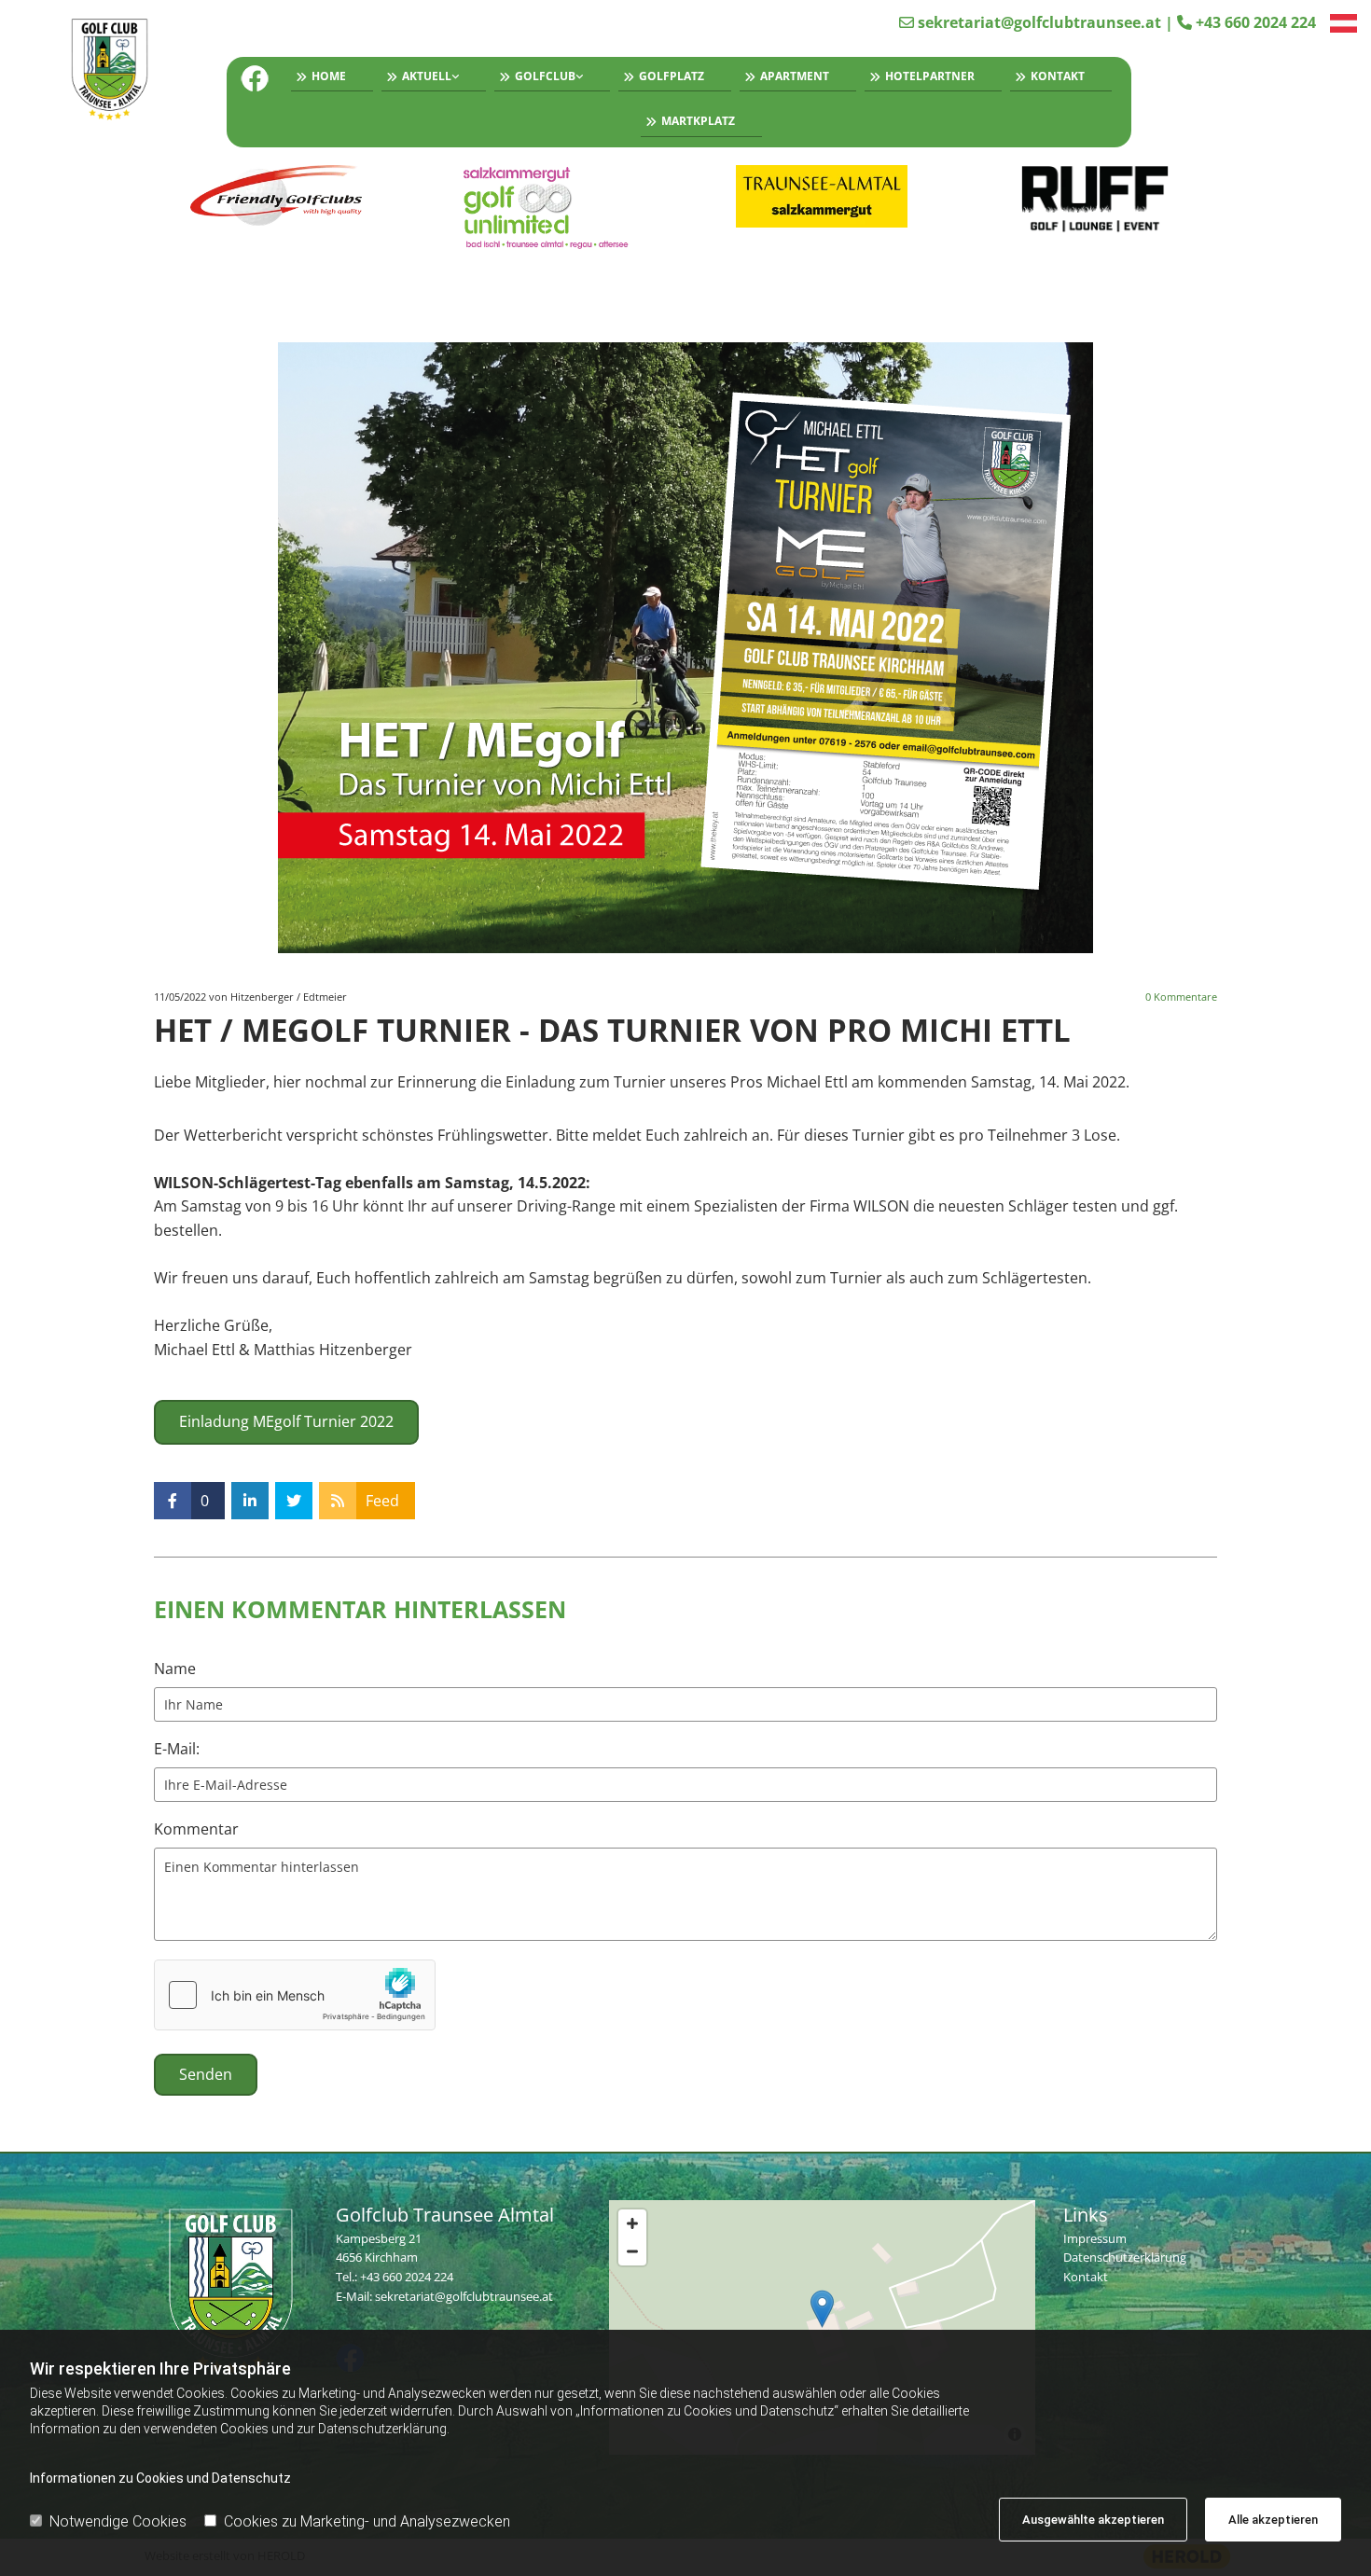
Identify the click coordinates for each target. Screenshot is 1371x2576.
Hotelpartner (930, 76)
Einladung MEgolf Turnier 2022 (286, 1421)
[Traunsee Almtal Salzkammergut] (822, 197)
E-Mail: (177, 1749)
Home (329, 76)
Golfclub (545, 76)
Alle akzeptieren (1273, 2520)
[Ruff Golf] (1095, 200)
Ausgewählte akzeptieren (1093, 2520)
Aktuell (427, 76)
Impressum (1095, 2238)
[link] (429, 79)
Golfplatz (672, 76)
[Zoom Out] (632, 2251)
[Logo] (118, 71)
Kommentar (196, 1829)
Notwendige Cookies (118, 2521)
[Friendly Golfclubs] (277, 197)
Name (175, 1669)
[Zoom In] (632, 2223)
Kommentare (1181, 997)
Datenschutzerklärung (1125, 2257)
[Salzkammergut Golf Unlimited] (550, 208)
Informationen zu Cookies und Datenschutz (160, 2478)
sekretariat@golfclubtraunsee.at (1039, 22)
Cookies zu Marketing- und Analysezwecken (367, 2521)
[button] (822, 2309)
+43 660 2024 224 (1256, 22)
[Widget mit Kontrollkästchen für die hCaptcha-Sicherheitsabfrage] (295, 1995)
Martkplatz (698, 121)
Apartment (795, 76)
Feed (382, 1501)
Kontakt (1058, 76)
